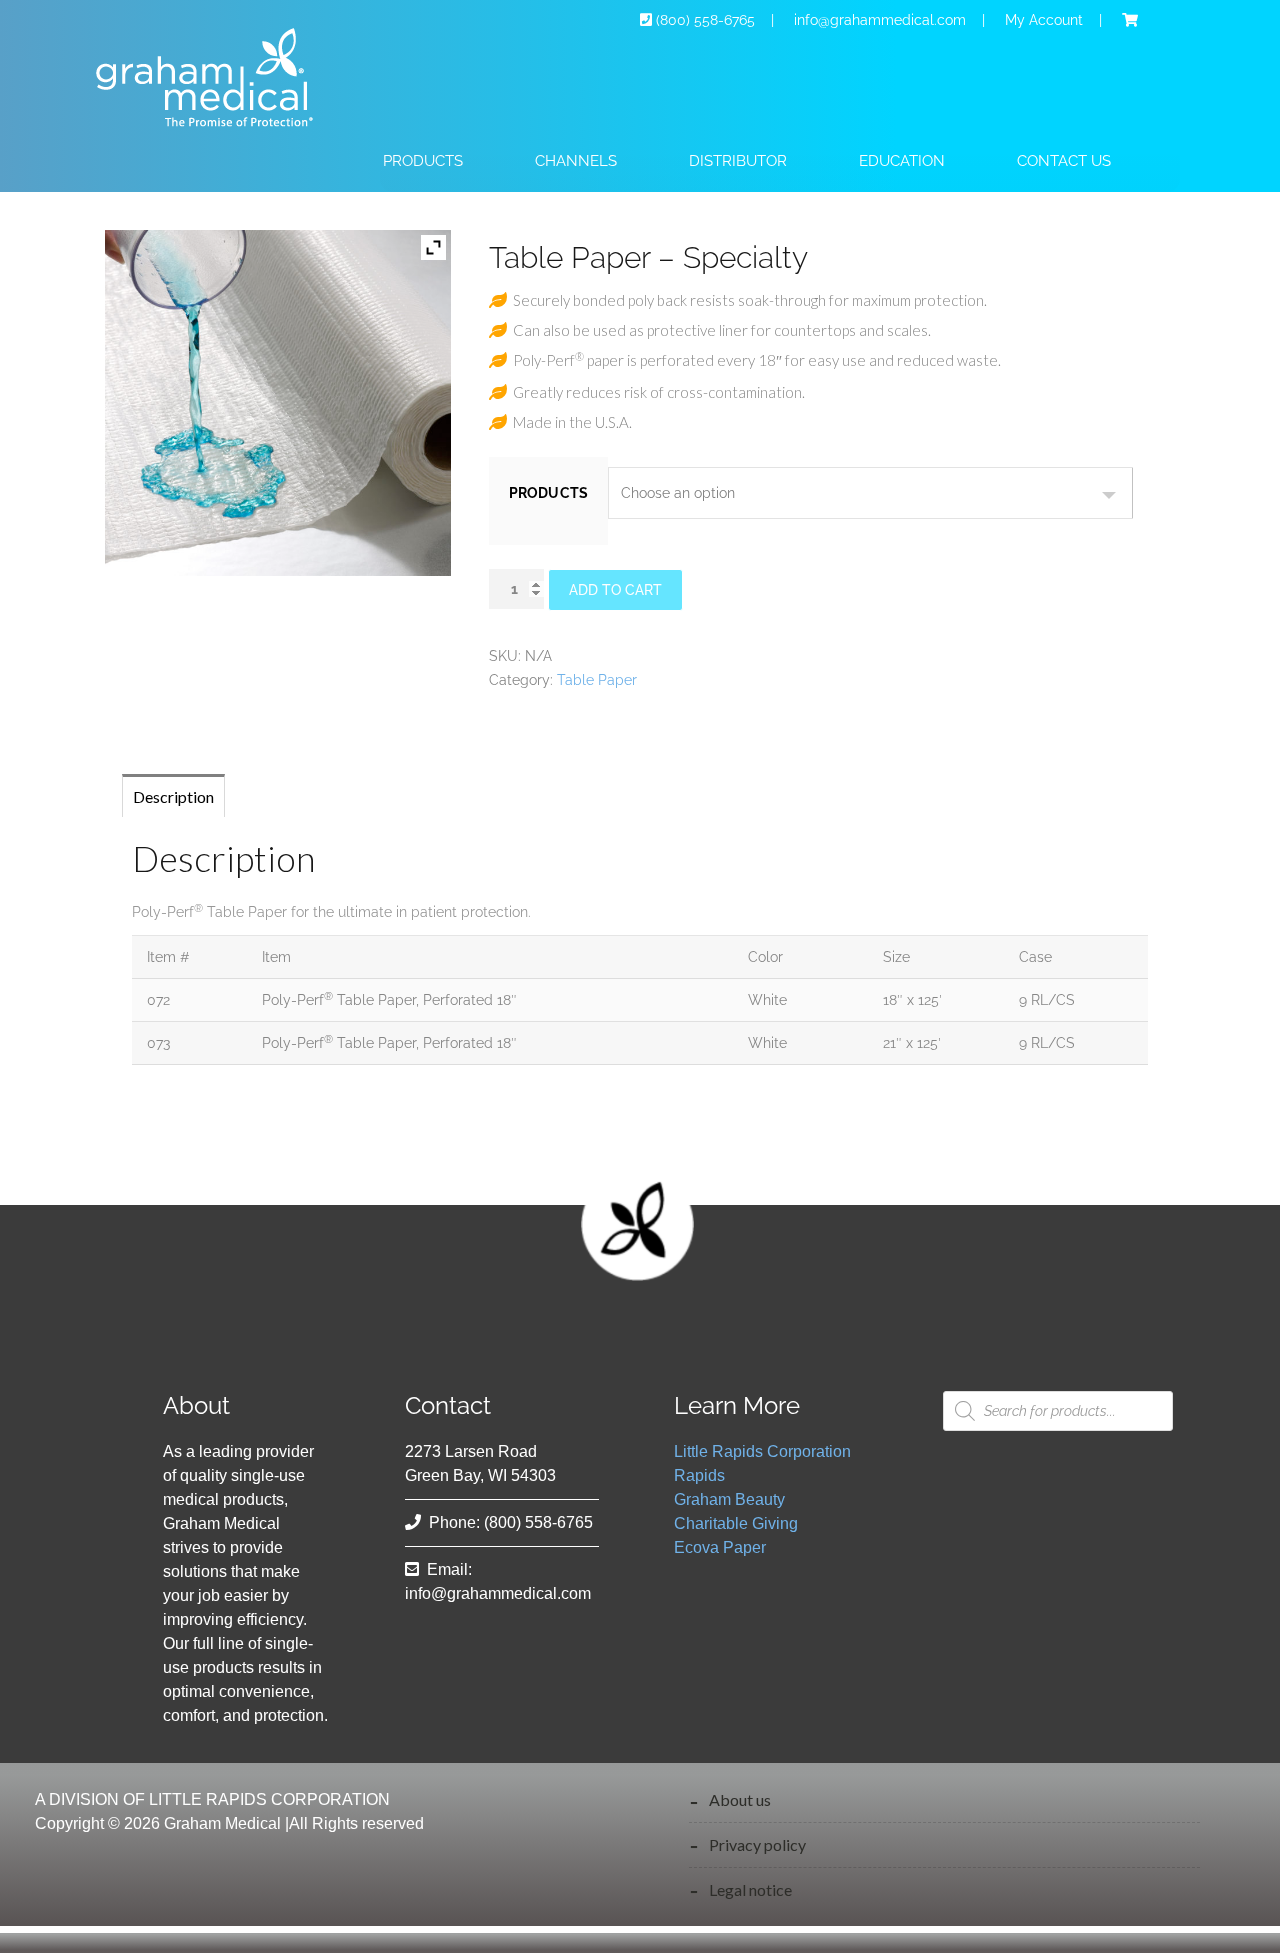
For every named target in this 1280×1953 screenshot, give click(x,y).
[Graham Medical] (215, 135)
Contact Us (1064, 161)
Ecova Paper (720, 1547)
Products (549, 493)
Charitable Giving (736, 1523)
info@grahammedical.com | (895, 20)
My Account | (1061, 20)
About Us (740, 1799)
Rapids (699, 1475)
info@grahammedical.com (498, 1593)
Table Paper (597, 680)
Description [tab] (173, 796)
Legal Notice (750, 1889)
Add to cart (615, 590)
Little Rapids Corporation (762, 1451)
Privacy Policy (757, 1844)
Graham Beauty (729, 1499)
